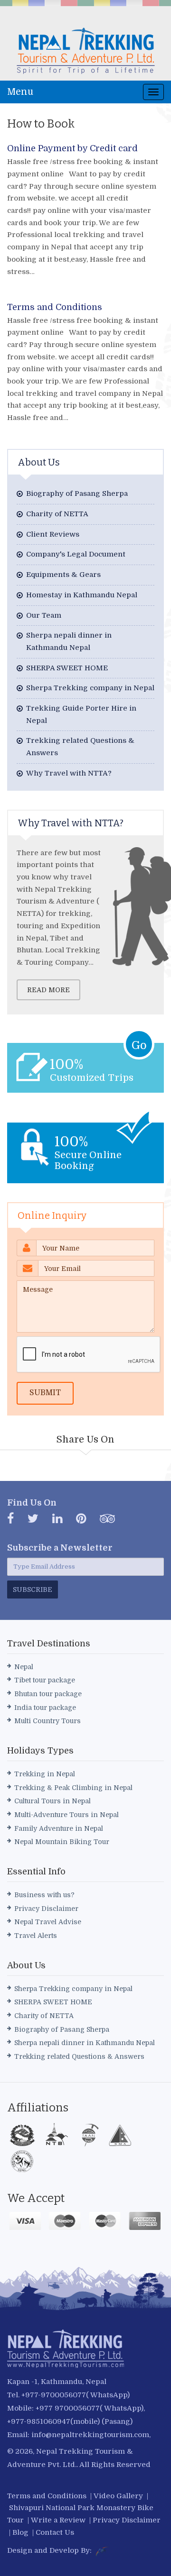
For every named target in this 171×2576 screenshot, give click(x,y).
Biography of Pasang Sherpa (77, 493)
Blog (20, 2532)
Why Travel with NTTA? (69, 773)
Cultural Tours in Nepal (52, 1801)
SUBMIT (45, 1393)
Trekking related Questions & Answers (80, 747)
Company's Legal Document (76, 554)
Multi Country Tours (47, 1721)
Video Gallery (118, 2496)
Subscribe (33, 1589)
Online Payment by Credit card (72, 148)
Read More (48, 990)
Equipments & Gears (63, 575)
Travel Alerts (36, 1936)
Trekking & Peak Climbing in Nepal (73, 1788)
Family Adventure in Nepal (59, 1828)
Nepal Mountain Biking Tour (62, 1842)
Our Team (44, 615)
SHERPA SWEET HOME (67, 668)
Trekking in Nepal (45, 1774)
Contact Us (55, 2532)
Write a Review (58, 2520)
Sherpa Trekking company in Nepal (90, 688)
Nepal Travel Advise (48, 1922)
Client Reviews (53, 534)
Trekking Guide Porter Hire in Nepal (81, 714)
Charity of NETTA (57, 514)
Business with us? (44, 1895)
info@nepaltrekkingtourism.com (90, 2435)
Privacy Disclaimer (46, 1909)
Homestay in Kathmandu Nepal (82, 595)
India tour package (45, 1708)
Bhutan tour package (48, 1694)
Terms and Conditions (55, 307)
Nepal (24, 1667)
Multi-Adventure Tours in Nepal (66, 1815)
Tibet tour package (45, 1680)
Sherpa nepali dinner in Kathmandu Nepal (69, 641)
